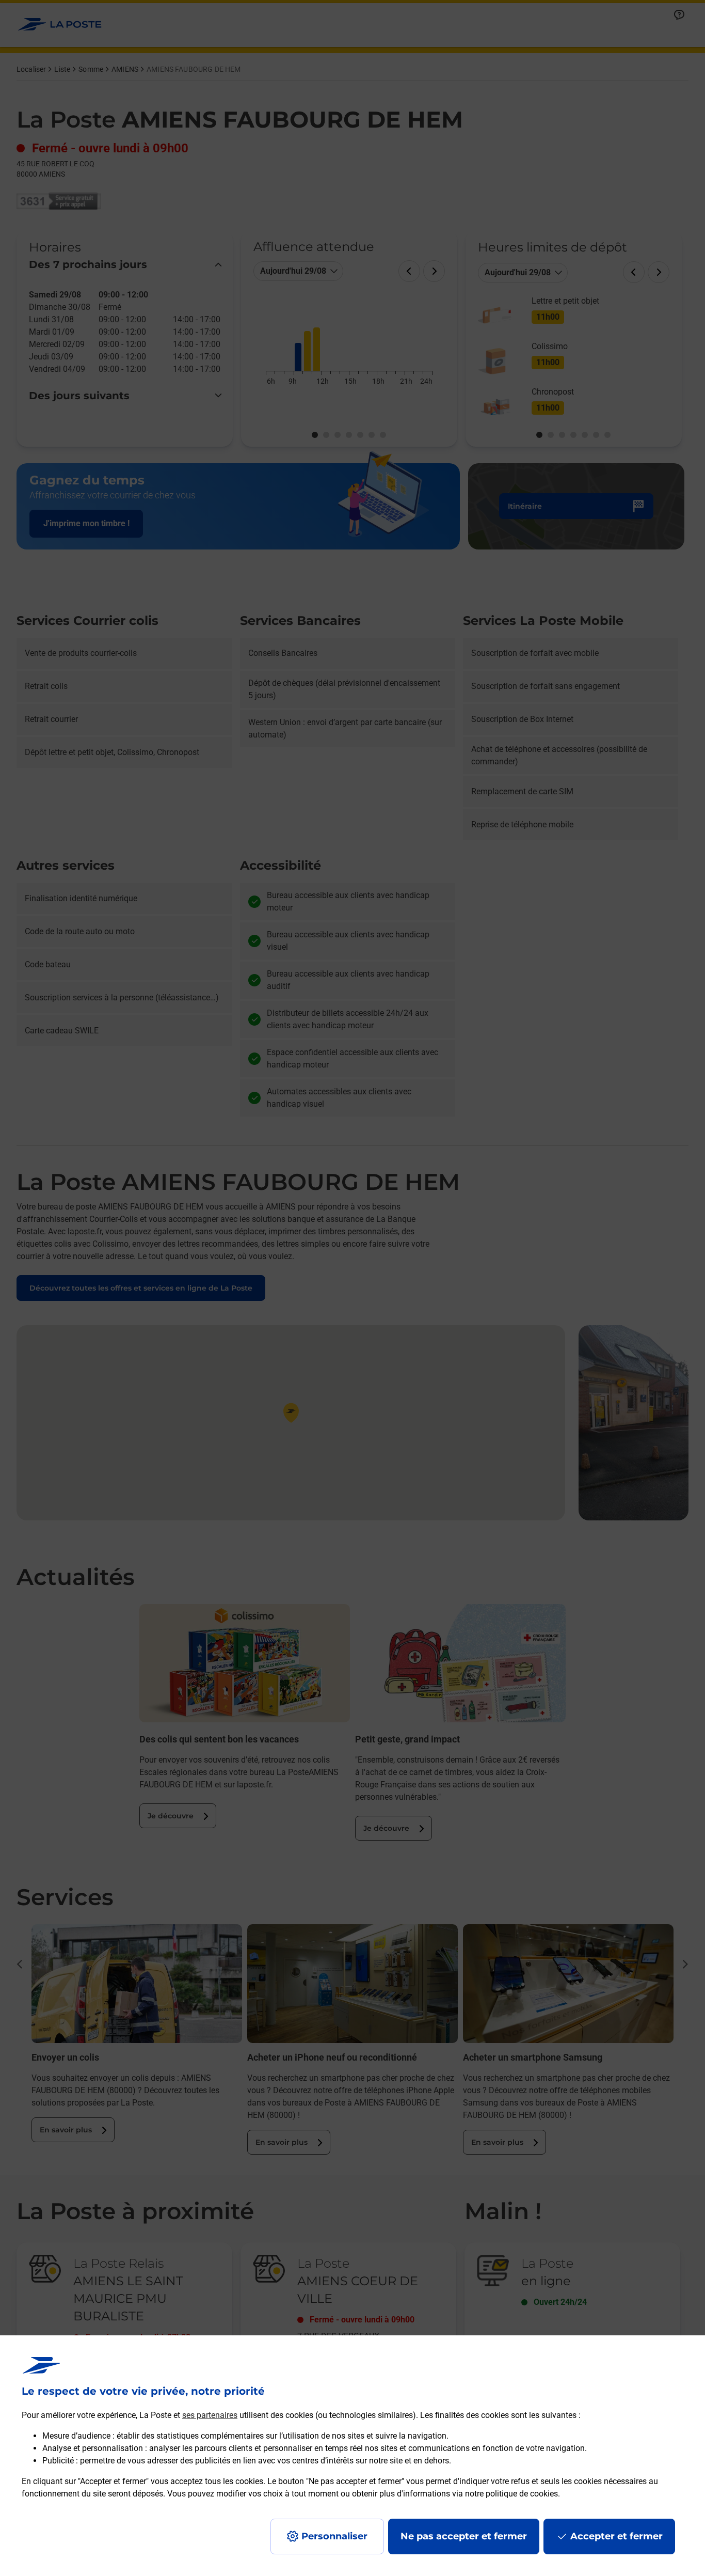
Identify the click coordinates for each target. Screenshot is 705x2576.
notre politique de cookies (511, 2494)
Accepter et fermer (616, 2536)
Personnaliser (334, 2536)
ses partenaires (210, 2415)
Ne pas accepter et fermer (464, 2536)
